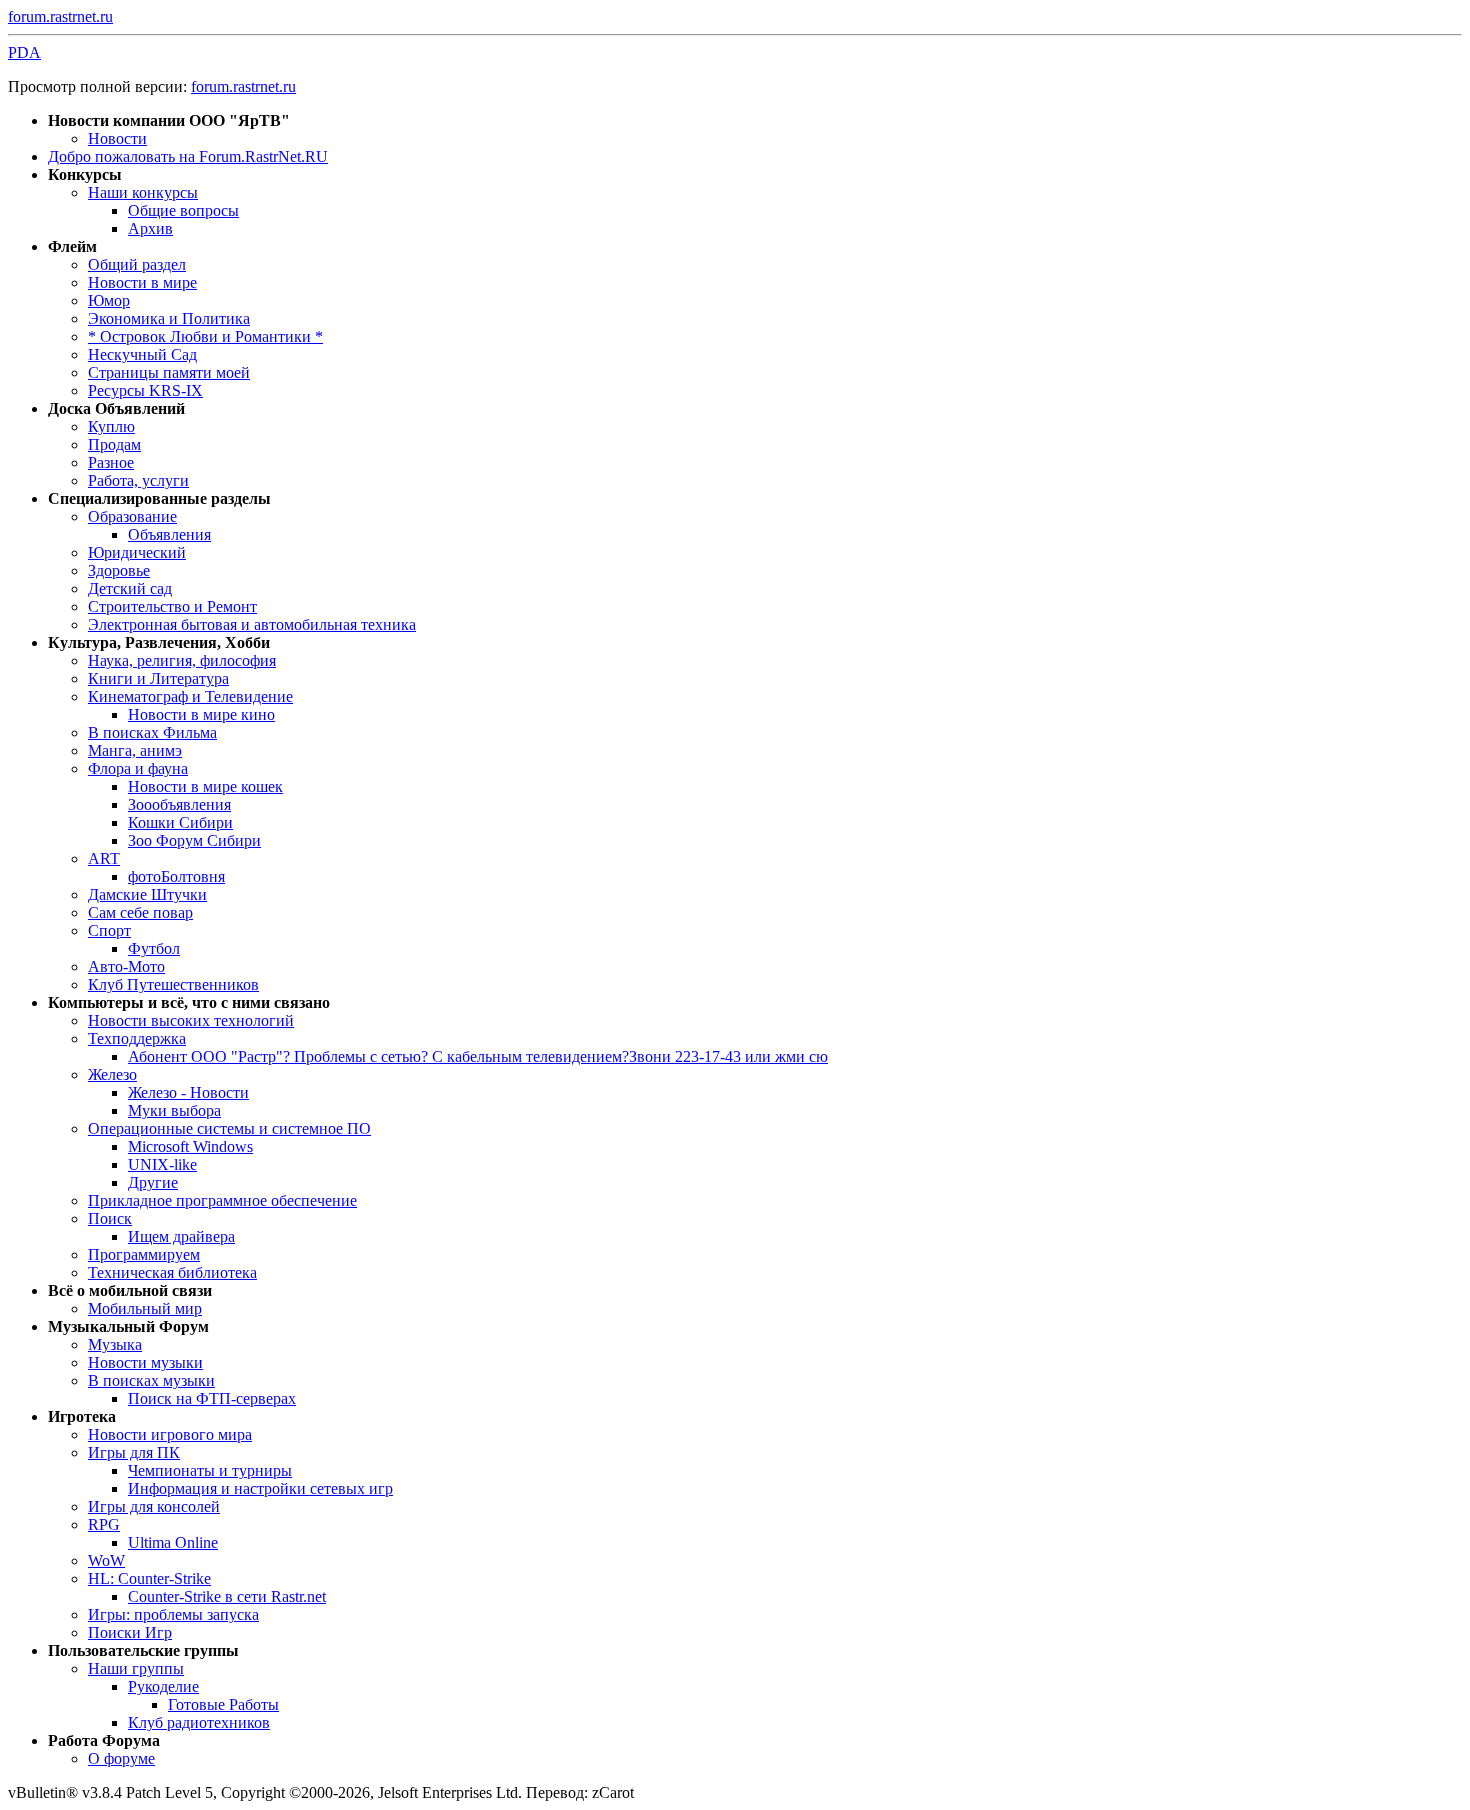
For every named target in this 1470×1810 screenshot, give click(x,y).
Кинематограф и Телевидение (190, 696)
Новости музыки (145, 1362)
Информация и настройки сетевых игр (260, 1488)
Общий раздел (137, 264)
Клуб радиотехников (199, 1722)
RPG (104, 1524)
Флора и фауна (138, 768)
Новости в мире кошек (205, 786)
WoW (106, 1560)
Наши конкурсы (143, 192)
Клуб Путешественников (173, 984)
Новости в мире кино (201, 714)
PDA (24, 52)
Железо (112, 1074)
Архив (150, 228)
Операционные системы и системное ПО (229, 1128)
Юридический (137, 552)
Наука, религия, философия (182, 660)
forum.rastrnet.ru (60, 16)
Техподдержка (137, 1038)
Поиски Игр (130, 1632)
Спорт (109, 930)
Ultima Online (173, 1542)
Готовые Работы (223, 1704)
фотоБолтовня (176, 876)
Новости (117, 138)
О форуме (121, 1758)
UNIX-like (162, 1164)
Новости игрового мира (170, 1434)
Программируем (144, 1254)
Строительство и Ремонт (172, 606)
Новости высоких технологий (191, 1020)
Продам (114, 444)
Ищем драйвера (181, 1236)
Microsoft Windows (190, 1146)
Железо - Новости (188, 1092)
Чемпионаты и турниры (210, 1470)
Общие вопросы (183, 210)
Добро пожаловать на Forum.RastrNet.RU (188, 156)
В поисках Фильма (152, 732)
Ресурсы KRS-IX (145, 390)
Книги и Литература (158, 678)
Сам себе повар (140, 912)
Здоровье (119, 570)
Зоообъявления (179, 804)
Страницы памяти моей (169, 372)
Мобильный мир (145, 1308)
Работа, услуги (138, 480)
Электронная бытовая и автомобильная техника (252, 624)
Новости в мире (142, 282)
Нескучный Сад (142, 354)
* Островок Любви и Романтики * (205, 336)
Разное (111, 462)
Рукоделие (163, 1686)
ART (104, 858)
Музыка (115, 1344)
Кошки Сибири (180, 822)
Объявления (169, 534)
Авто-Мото (126, 966)
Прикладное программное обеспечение (222, 1200)
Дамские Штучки (147, 894)
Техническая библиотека (172, 1272)
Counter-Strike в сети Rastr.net (227, 1596)
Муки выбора (174, 1110)
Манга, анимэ (135, 750)
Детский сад (130, 588)
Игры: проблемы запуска (173, 1614)
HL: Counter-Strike (149, 1578)
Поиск (110, 1218)
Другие (153, 1182)
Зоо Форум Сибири (194, 840)
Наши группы (136, 1668)
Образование (132, 516)
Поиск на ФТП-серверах (212, 1398)
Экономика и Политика (169, 318)
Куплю (111, 426)
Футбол (154, 948)
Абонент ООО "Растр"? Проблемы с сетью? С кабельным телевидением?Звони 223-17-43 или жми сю (478, 1056)
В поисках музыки (151, 1380)
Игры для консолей (154, 1506)
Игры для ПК (134, 1452)
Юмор (109, 300)
